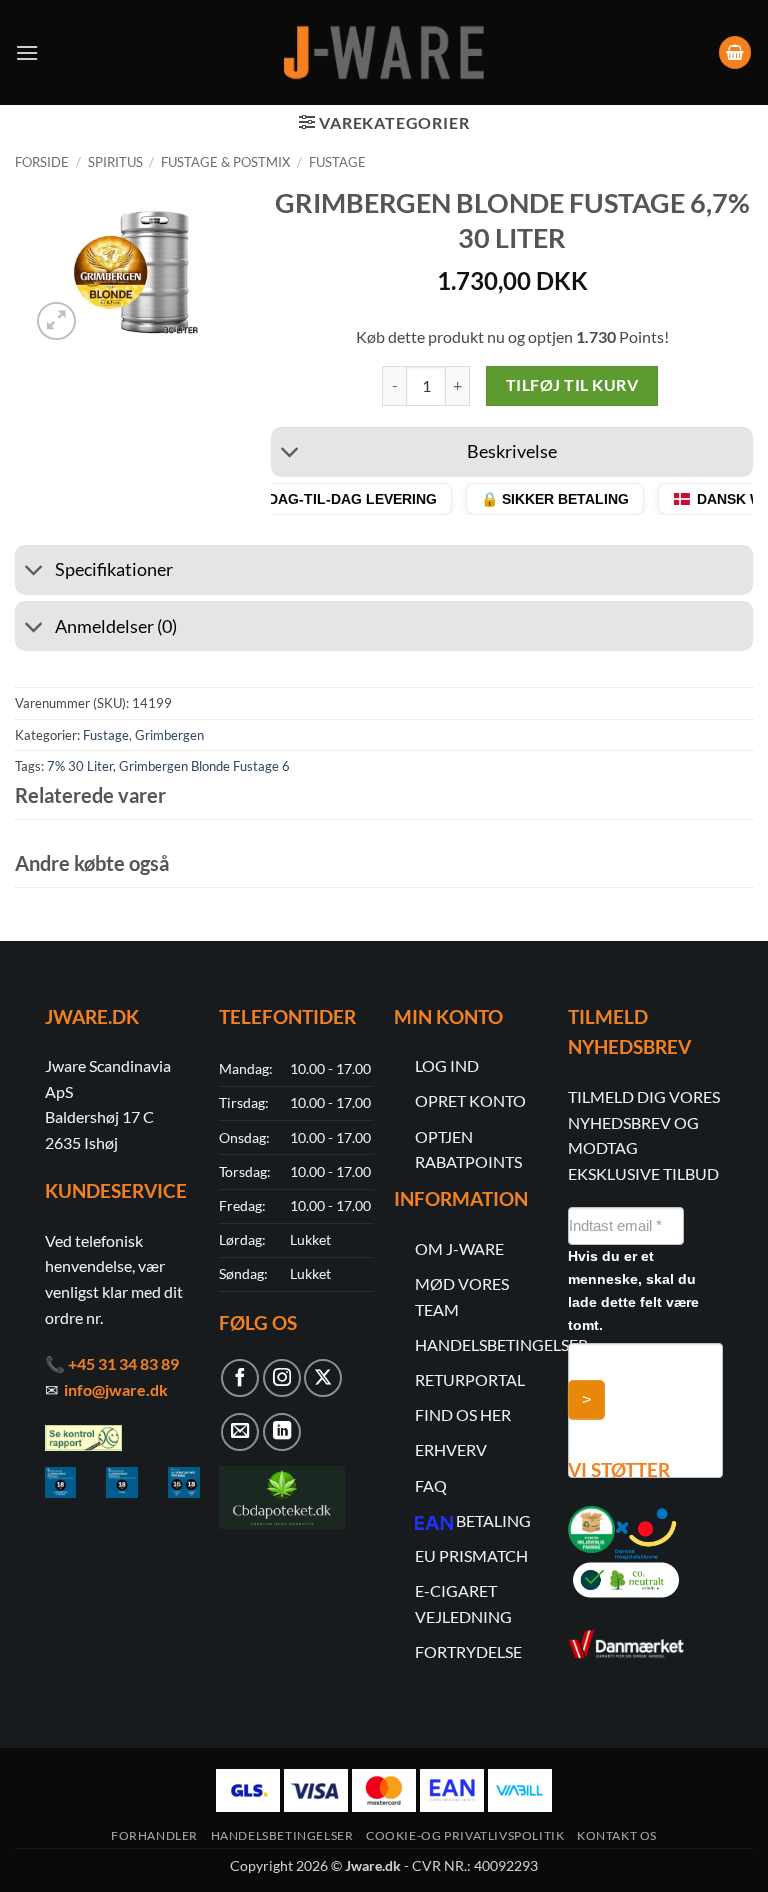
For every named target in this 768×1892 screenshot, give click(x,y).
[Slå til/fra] (290, 454)
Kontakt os (617, 1835)
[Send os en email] (240, 1432)
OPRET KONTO (470, 1100)
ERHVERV (451, 1449)
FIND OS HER (463, 1414)
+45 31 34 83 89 (123, 1363)
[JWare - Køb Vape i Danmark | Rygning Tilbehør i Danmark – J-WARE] (384, 53)
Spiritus (115, 162)
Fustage (337, 162)
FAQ (431, 1485)
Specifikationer (114, 569)
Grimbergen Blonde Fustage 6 (204, 766)
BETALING (493, 1520)
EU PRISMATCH (471, 1555)
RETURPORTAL (470, 1379)
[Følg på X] (323, 1378)
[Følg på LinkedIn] (282, 1432)
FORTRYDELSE (468, 1651)
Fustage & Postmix (225, 162)
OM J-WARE (459, 1248)
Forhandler (154, 1835)
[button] (27, 52)
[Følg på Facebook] (240, 1378)
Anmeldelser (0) (116, 626)
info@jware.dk (116, 1389)
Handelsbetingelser (282, 1835)
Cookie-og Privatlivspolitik (465, 1835)
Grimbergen (169, 735)
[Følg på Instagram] (282, 1378)
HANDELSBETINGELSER (501, 1344)
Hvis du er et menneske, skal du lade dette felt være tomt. (633, 1290)
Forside (42, 162)
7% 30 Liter (80, 766)
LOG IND (447, 1065)
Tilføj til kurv (572, 385)
